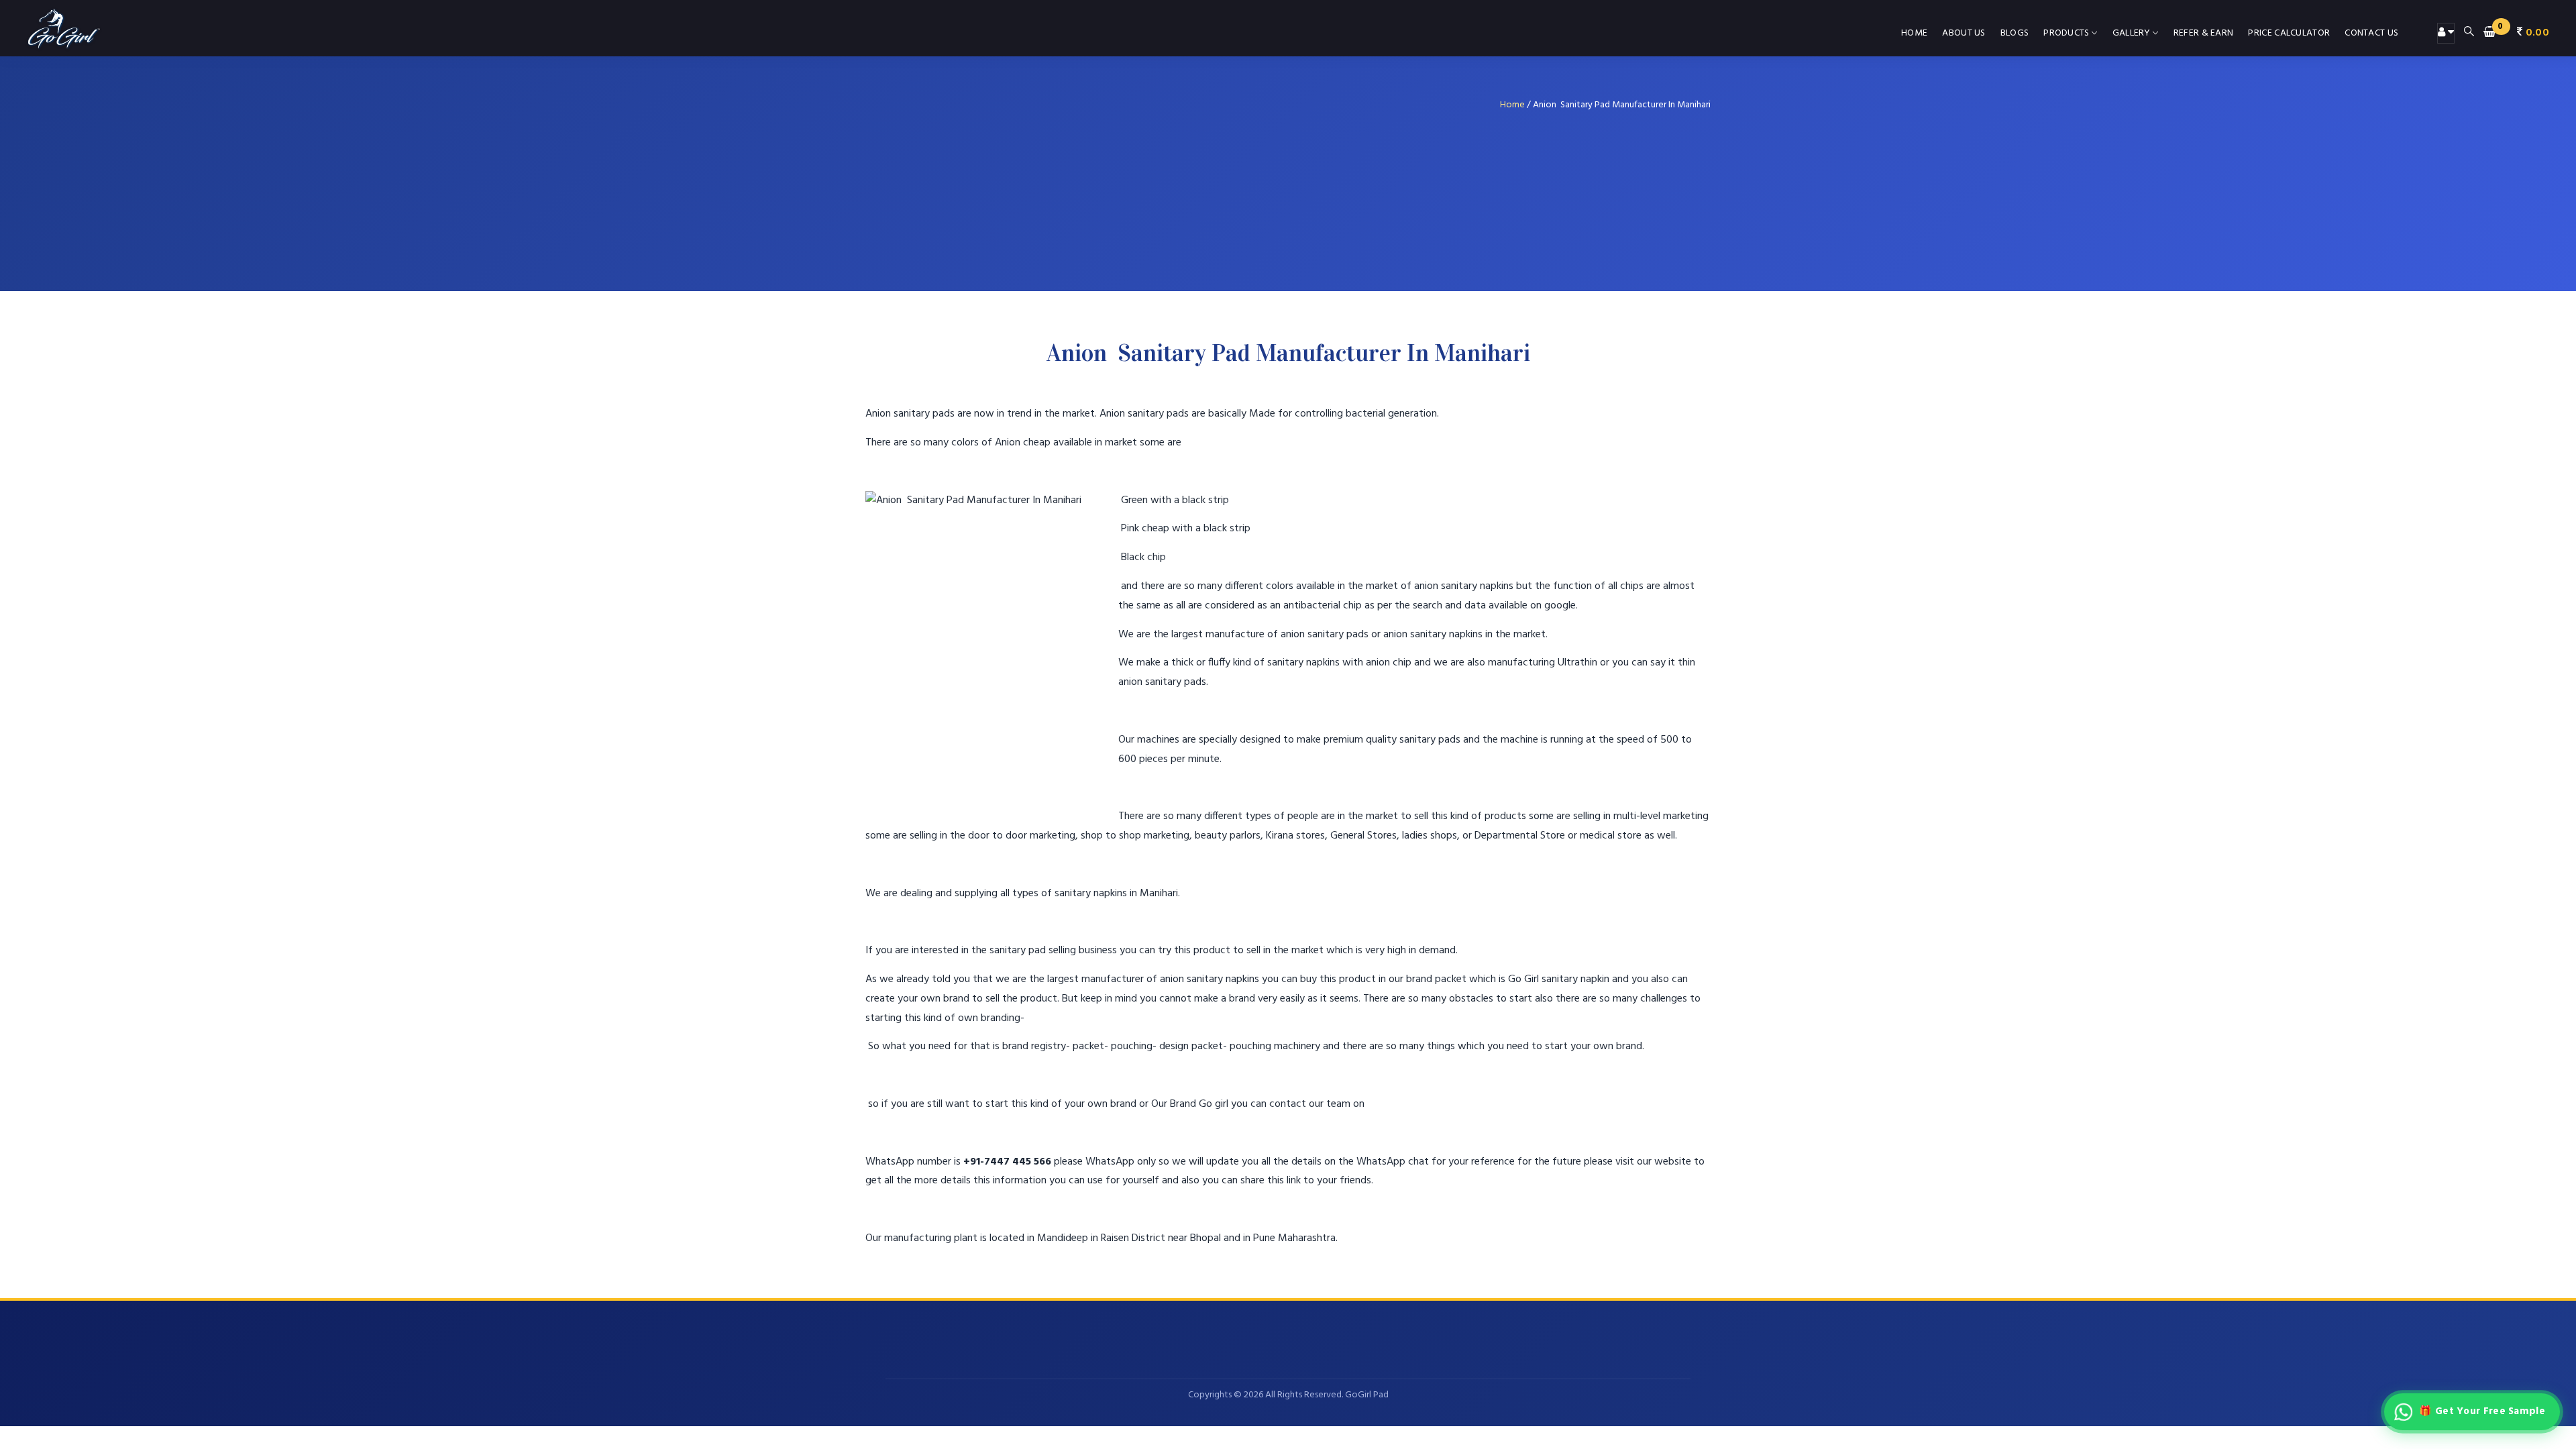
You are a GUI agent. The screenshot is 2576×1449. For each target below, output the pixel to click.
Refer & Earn (2204, 33)
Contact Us (2371, 33)
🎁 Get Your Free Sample (2482, 1411)
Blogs (2015, 33)
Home (1914, 33)
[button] (2516, 33)
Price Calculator (2289, 33)
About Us (1964, 33)
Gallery (2132, 33)
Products (2066, 33)
